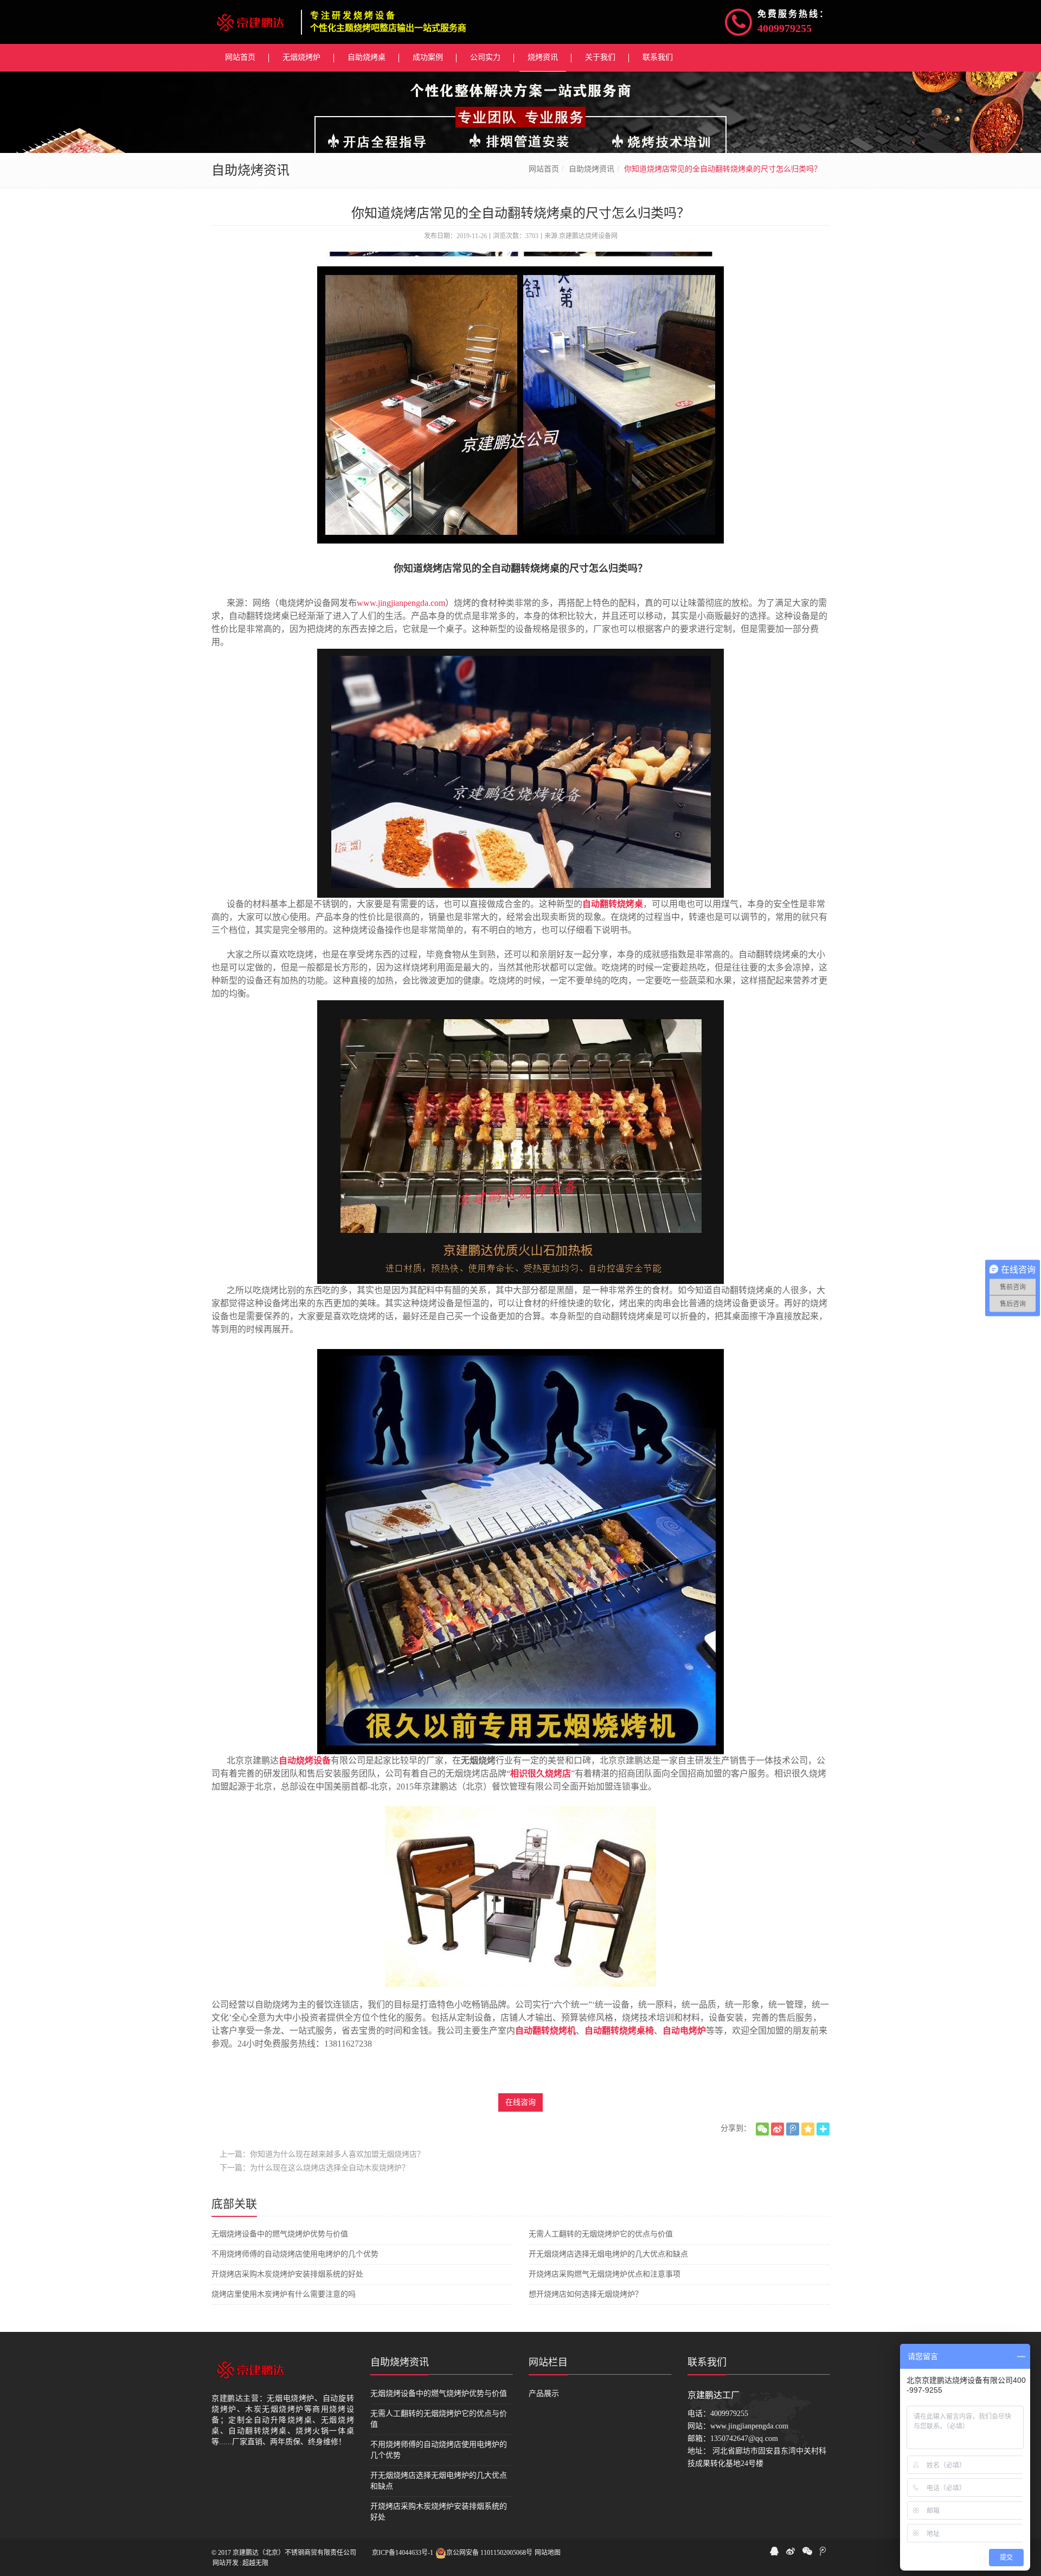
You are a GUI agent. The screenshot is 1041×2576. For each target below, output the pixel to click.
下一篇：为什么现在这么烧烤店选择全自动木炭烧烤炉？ (314, 2168)
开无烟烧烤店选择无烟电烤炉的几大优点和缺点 (608, 2254)
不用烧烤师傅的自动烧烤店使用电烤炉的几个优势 (295, 2254)
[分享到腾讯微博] (793, 2129)
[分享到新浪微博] (777, 2129)
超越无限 (255, 2563)
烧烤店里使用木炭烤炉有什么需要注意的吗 (284, 2294)
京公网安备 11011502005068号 (489, 2553)
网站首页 (544, 169)
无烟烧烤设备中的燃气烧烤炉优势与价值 (280, 2234)
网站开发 (226, 2563)
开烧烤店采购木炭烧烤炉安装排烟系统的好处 (287, 2274)
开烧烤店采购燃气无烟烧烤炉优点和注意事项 (605, 2274)
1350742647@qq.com (744, 2438)
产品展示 (544, 2393)
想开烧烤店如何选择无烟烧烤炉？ (586, 2294)
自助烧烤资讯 (592, 169)
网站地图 (548, 2553)
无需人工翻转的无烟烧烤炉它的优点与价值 (601, 2234)
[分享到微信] (762, 2129)
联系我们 (707, 2362)
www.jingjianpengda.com (401, 603)
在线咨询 (520, 2102)
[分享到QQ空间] (808, 2129)
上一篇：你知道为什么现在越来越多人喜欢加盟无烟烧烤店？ (322, 2154)
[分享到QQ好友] (774, 2551)
